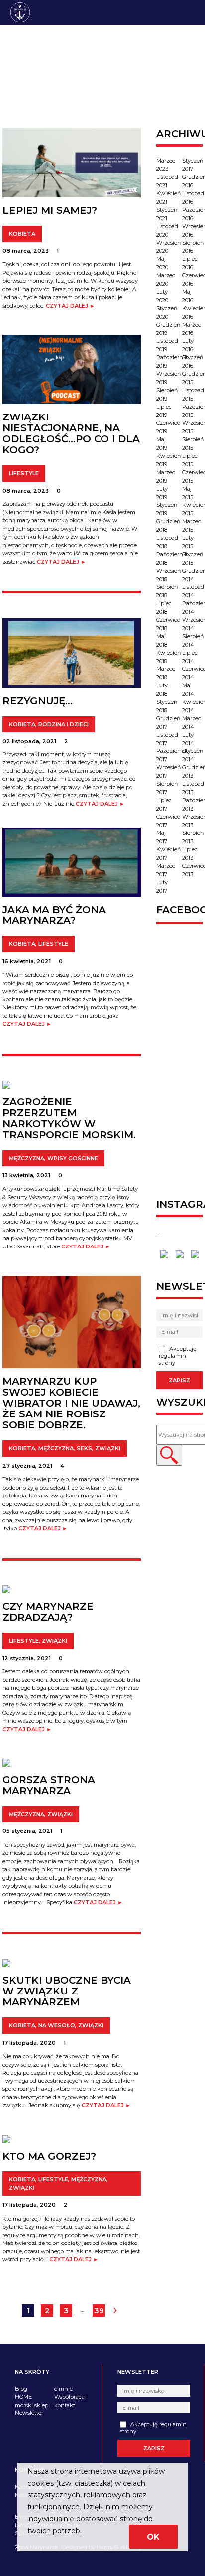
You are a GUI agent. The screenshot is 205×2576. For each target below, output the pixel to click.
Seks (84, 1448)
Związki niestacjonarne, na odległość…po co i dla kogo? (71, 433)
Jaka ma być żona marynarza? (54, 915)
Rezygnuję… (38, 701)
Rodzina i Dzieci (63, 724)
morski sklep (32, 2405)
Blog (21, 2389)
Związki (108, 1448)
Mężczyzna (27, 1158)
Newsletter (29, 2413)
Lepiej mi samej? (50, 210)
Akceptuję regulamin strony (178, 1356)
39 (99, 2310)
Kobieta (22, 234)
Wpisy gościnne (73, 1158)
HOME (23, 2397)
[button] (169, 1455)
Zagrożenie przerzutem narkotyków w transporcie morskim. (69, 1118)
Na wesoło (57, 2025)
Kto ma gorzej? (49, 2156)
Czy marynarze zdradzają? (48, 1612)
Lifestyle (24, 473)
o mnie (63, 2389)
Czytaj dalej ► (70, 306)
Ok (153, 2537)
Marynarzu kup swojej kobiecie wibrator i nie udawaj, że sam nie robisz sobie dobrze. (71, 1403)
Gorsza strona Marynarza (49, 1785)
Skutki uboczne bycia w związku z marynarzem (67, 1991)
